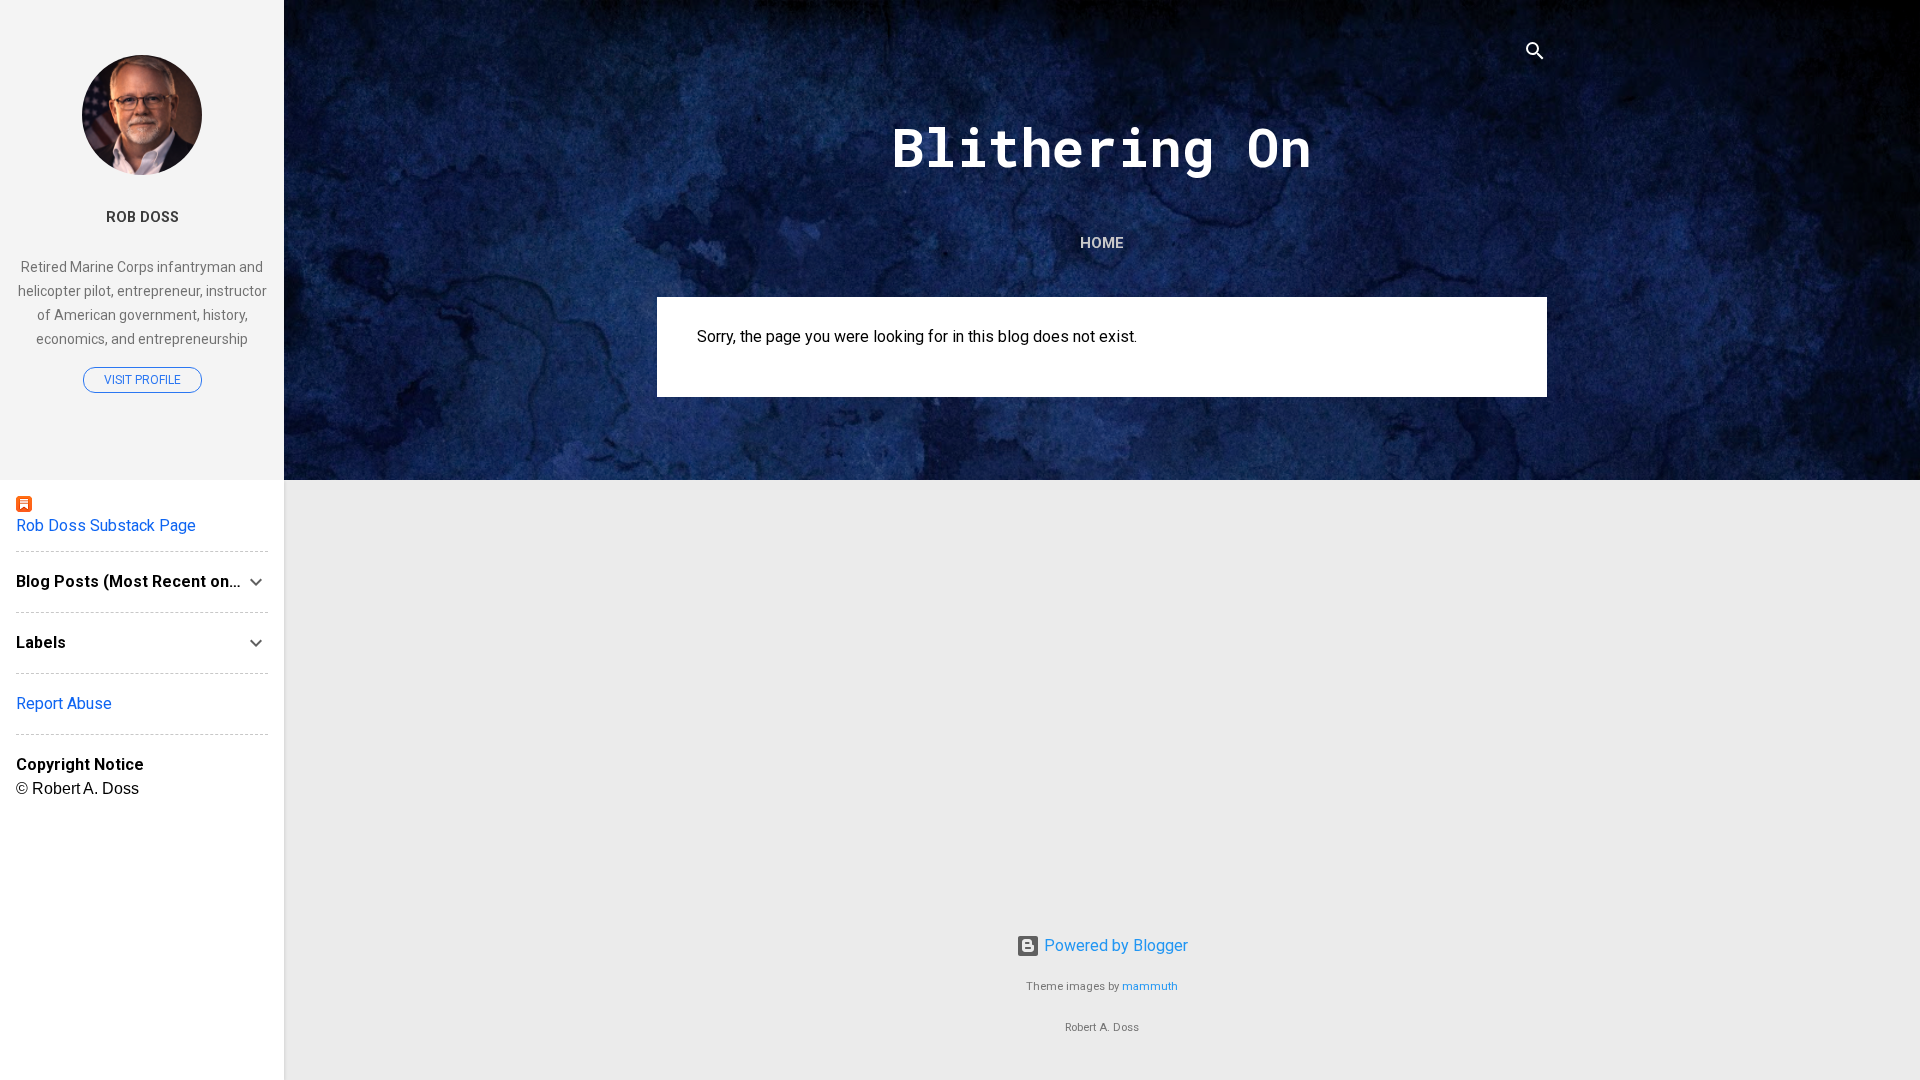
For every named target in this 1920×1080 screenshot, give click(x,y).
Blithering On (1102, 146)
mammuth (1150, 986)
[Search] (1535, 54)
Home (1102, 243)
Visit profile (142, 380)
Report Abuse (64, 703)
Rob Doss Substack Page (106, 525)
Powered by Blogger (1114, 945)
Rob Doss (142, 217)
